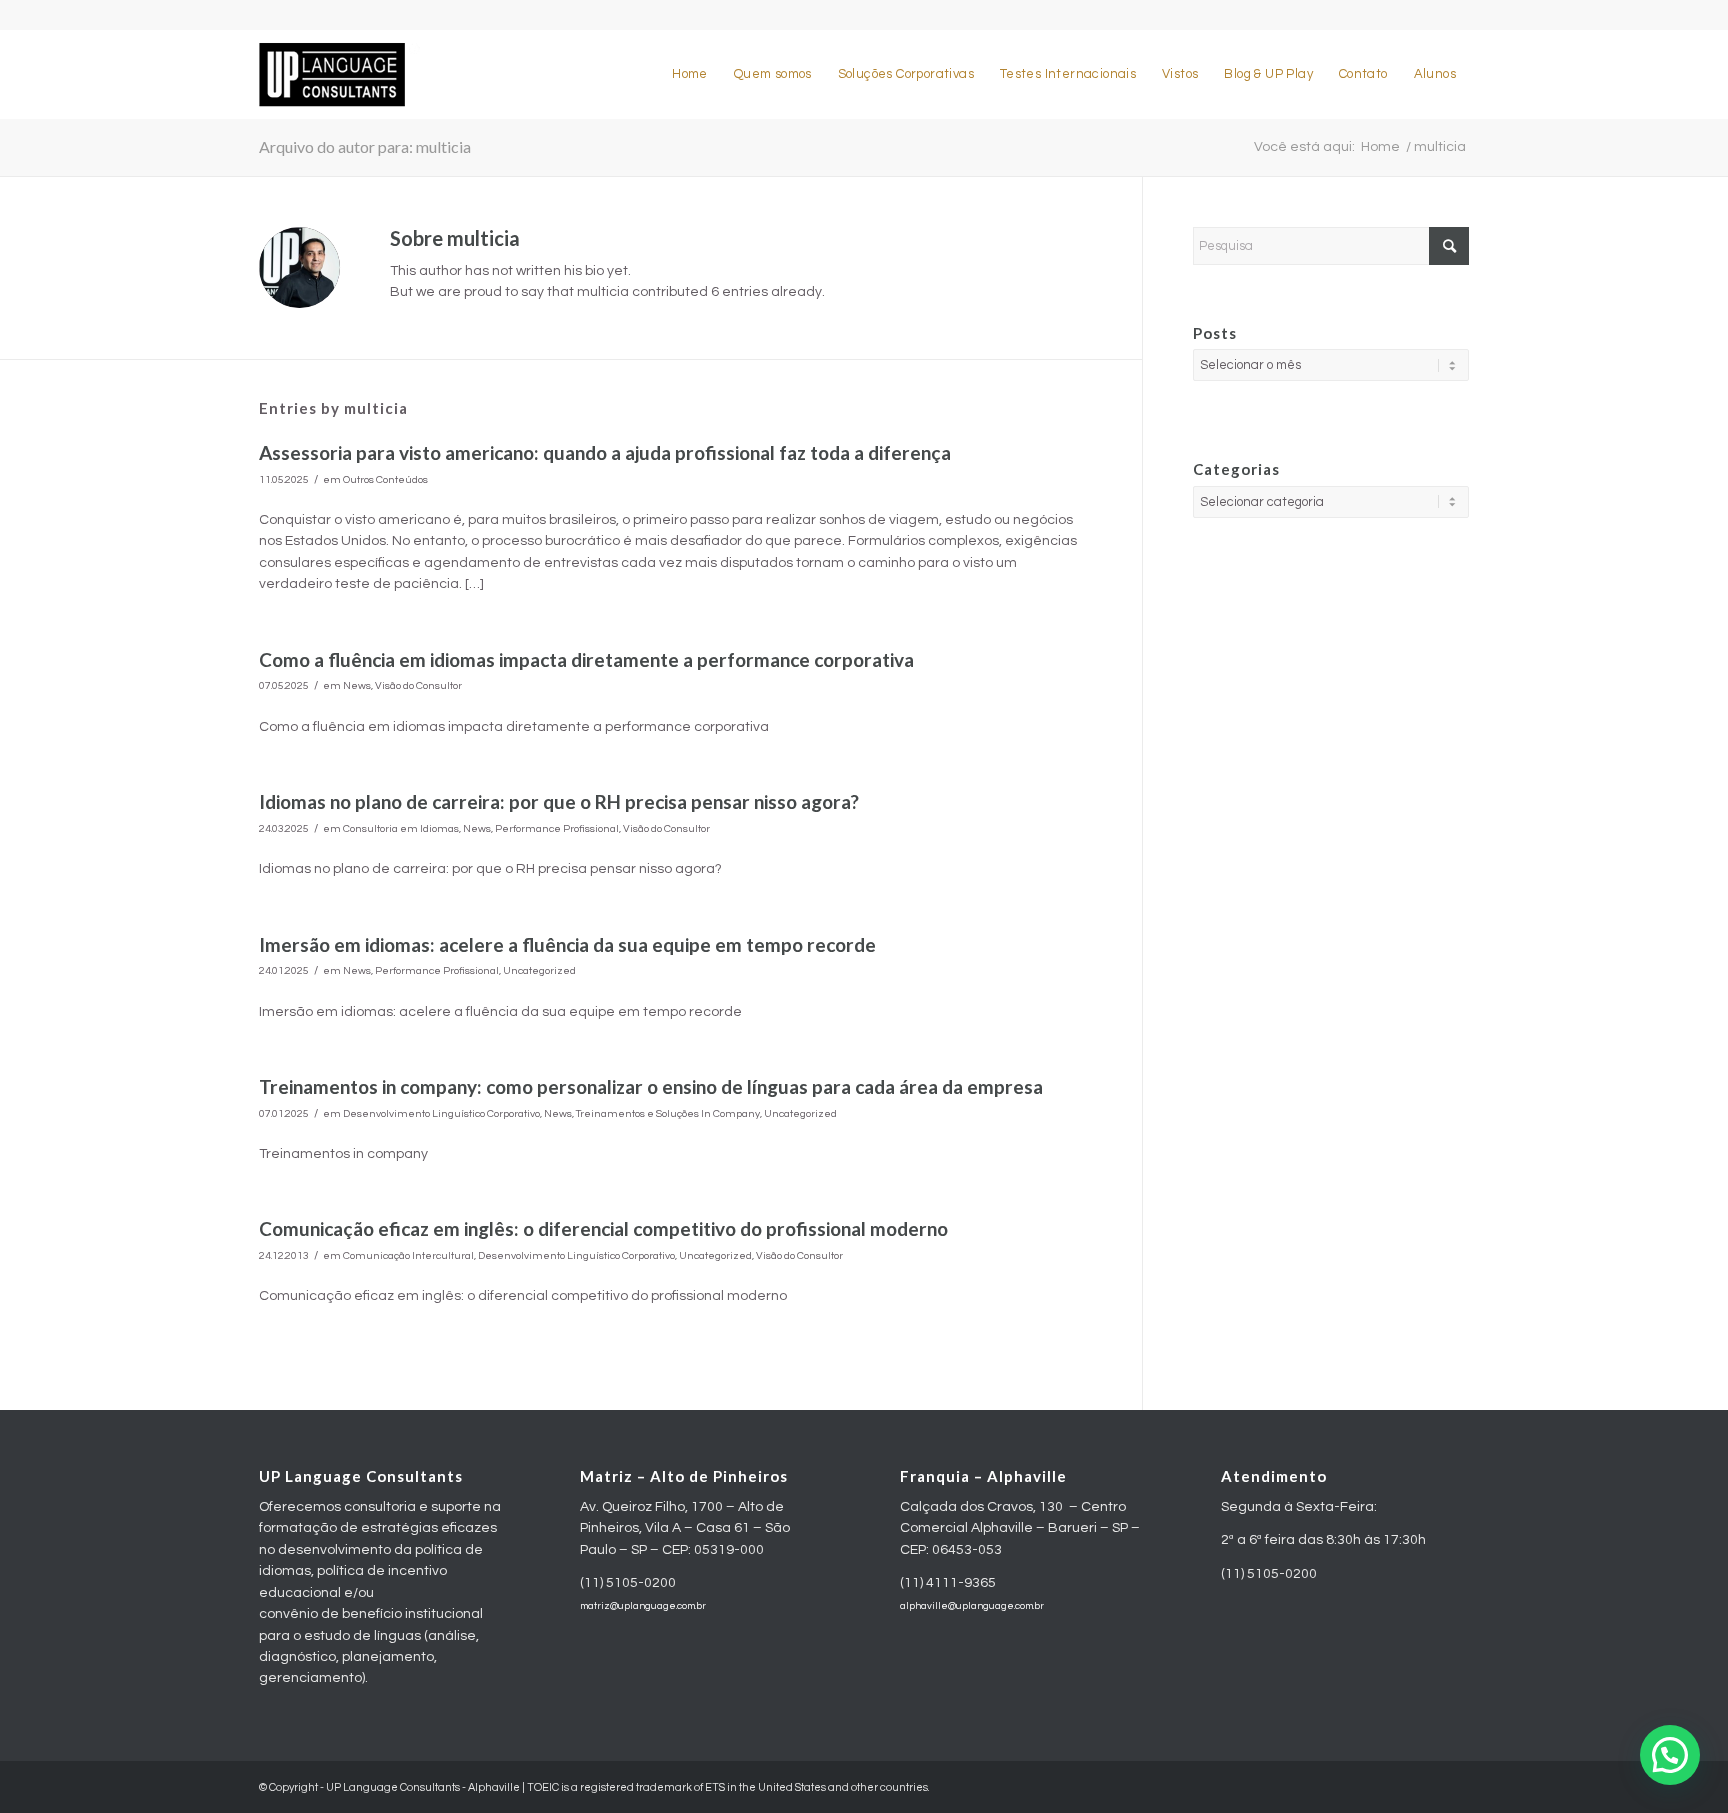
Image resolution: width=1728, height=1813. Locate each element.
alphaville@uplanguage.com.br (972, 1606)
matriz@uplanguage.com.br (643, 1606)
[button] (1670, 1755)
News (357, 685)
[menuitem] (690, 74)
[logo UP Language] (339, 74)
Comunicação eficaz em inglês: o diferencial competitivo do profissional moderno (603, 1228)
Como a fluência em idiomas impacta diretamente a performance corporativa (586, 659)
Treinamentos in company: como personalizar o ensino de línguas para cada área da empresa (651, 1086)
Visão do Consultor (418, 685)
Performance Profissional (557, 828)
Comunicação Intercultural (408, 1255)
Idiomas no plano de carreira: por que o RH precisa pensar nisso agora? (559, 801)
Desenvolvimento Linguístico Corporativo (441, 1113)
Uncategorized (539, 970)
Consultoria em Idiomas (401, 828)
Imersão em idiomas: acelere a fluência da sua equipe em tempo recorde (567, 944)
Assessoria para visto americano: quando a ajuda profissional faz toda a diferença (605, 452)
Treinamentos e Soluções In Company (668, 1113)
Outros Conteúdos (385, 479)
